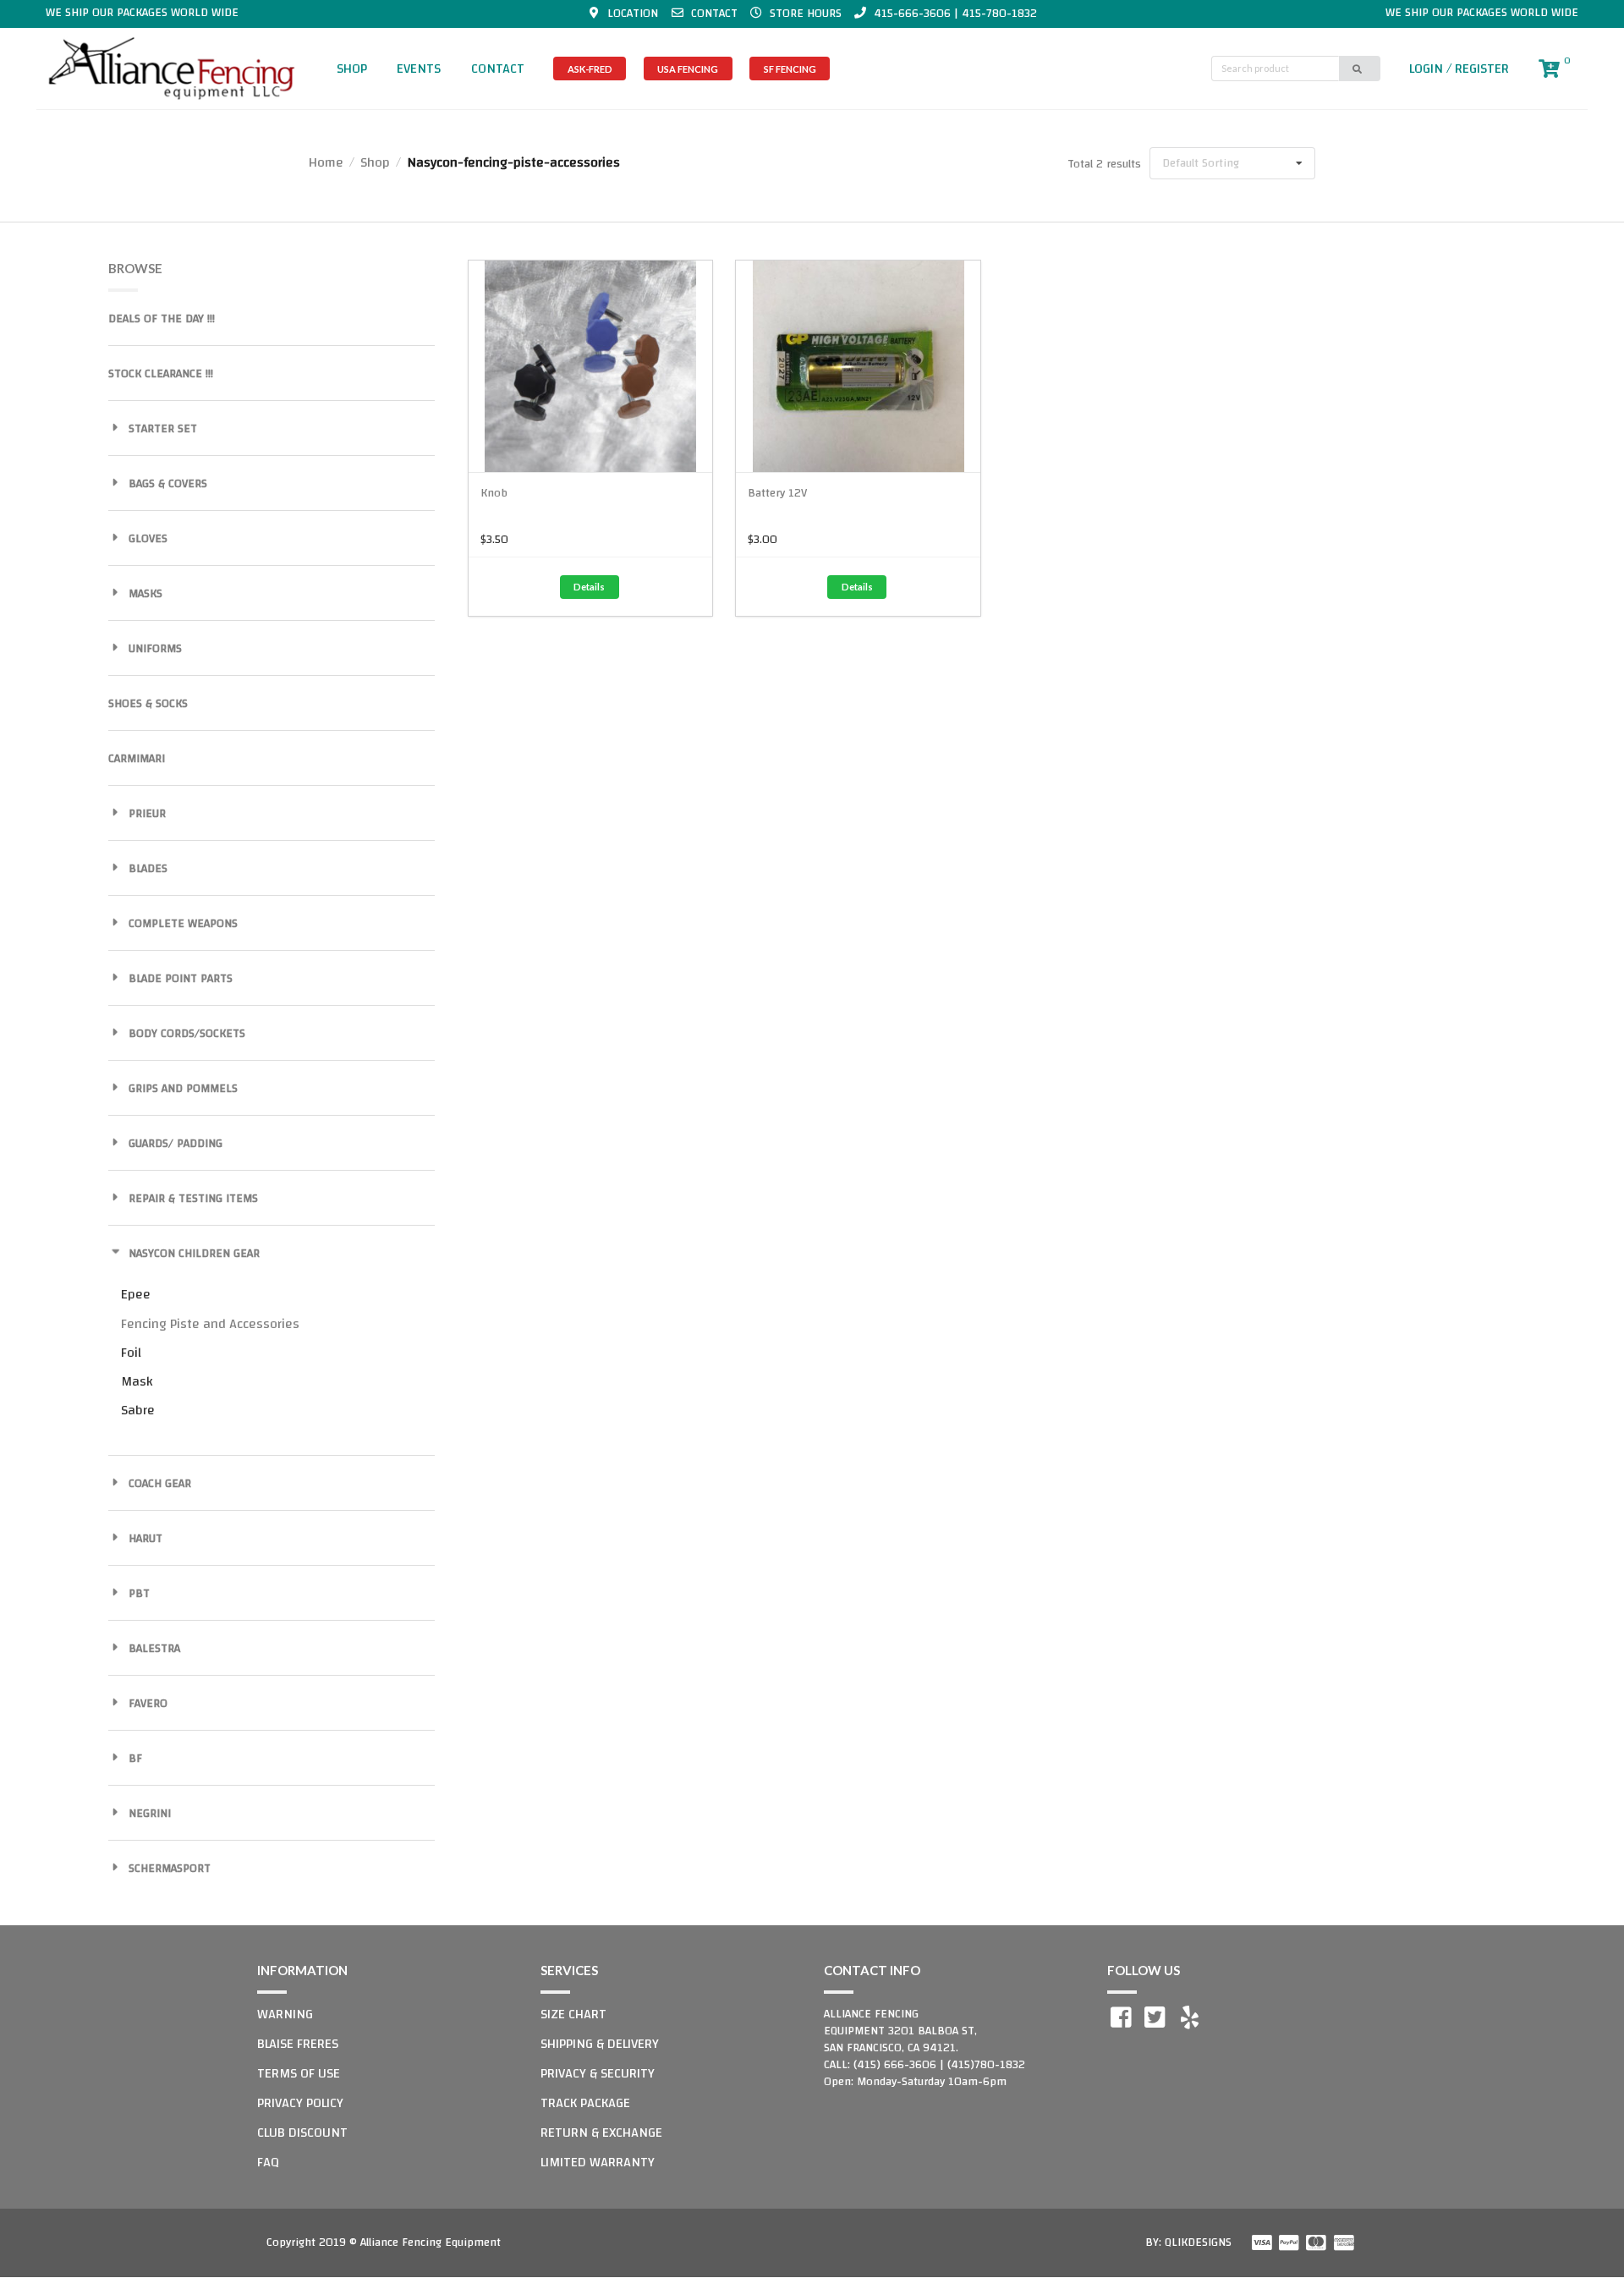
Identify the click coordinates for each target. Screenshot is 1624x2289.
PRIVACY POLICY (300, 2103)
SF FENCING (790, 69)
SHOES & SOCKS (148, 704)
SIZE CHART (573, 2014)
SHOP (352, 69)
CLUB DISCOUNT (302, 2133)
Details (589, 587)
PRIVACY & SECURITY (598, 2073)
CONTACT (498, 69)
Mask (137, 1381)
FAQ (268, 2162)
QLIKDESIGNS (1198, 2242)
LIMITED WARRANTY (598, 2162)
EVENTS (419, 69)
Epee (136, 1294)
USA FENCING (688, 69)
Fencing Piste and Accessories (210, 1324)
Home (326, 162)
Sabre (138, 1410)
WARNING (285, 2014)
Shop (375, 162)
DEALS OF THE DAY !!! (162, 319)
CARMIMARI (137, 759)
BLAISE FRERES (298, 2044)
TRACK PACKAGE (585, 2103)
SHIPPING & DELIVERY (600, 2044)
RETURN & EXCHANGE (601, 2133)
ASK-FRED (590, 69)
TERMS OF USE (299, 2073)
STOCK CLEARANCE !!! (161, 374)
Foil (131, 1353)
